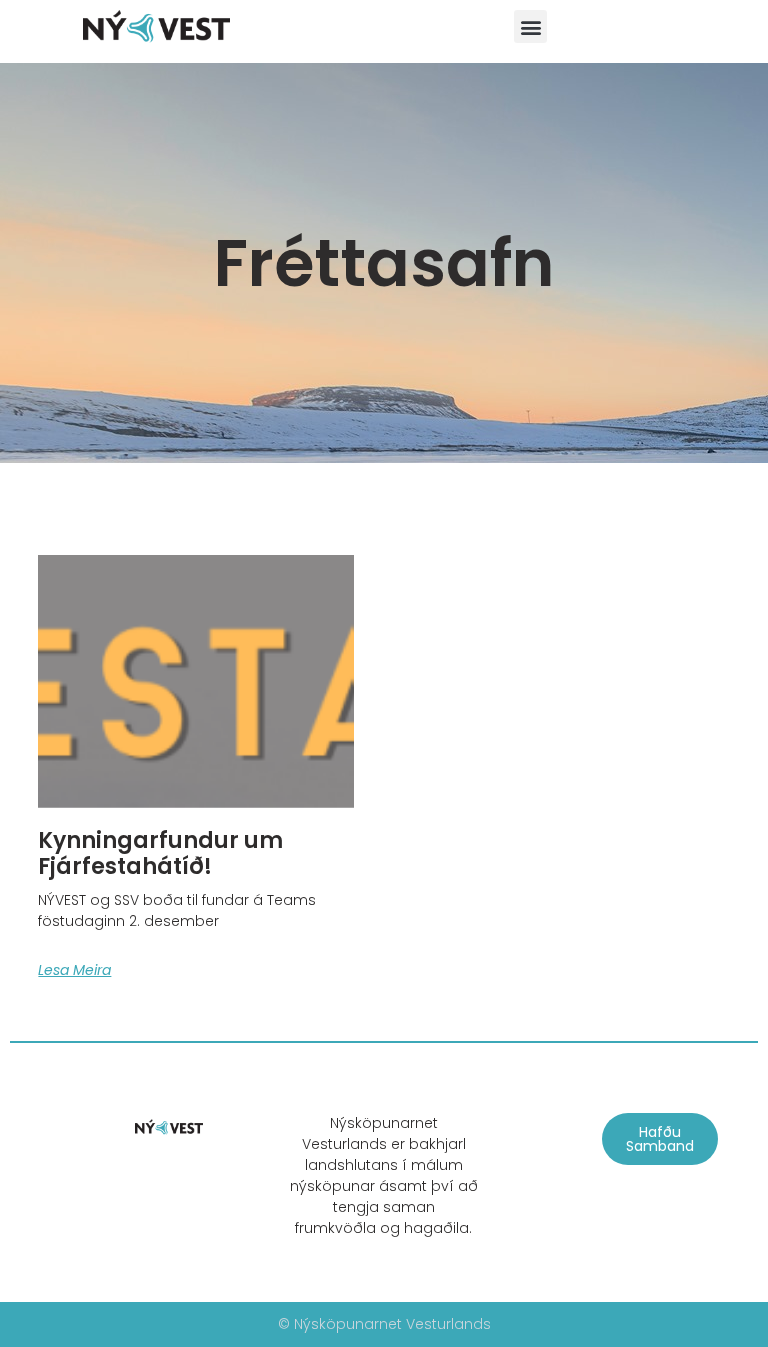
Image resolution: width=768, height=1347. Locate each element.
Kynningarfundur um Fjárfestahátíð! (160, 853)
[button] (530, 26)
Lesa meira (74, 970)
